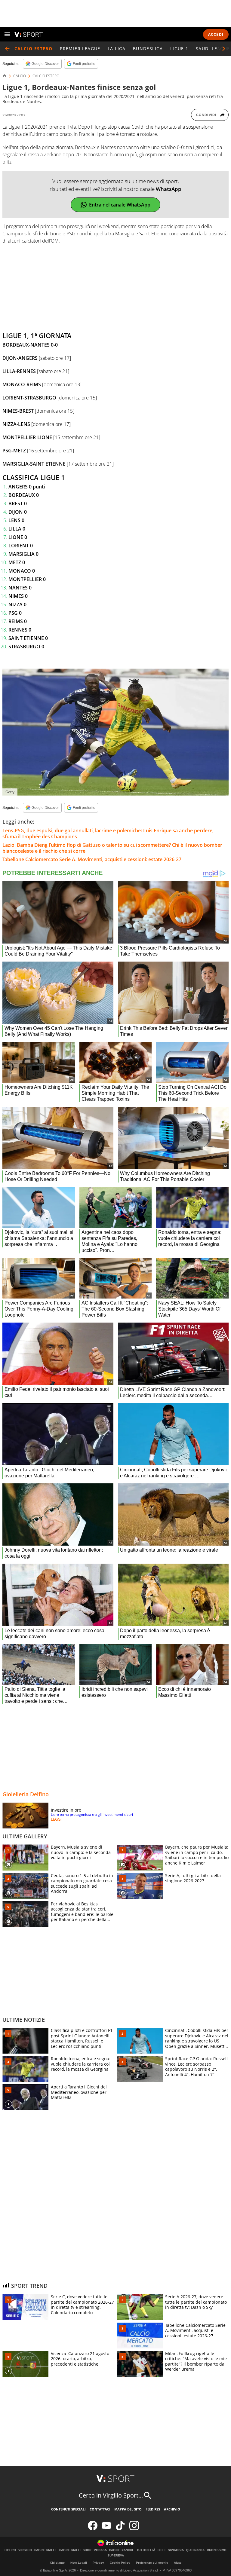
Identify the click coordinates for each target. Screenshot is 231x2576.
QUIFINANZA (195, 2550)
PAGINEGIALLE (46, 2550)
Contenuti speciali (68, 2509)
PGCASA (100, 2550)
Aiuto (178, 2563)
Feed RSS (153, 2509)
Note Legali (79, 2563)
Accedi (216, 34)
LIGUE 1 (179, 49)
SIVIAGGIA (176, 2550)
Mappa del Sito (128, 2509)
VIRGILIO (25, 2550)
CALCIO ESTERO (46, 76)
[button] (224, 49)
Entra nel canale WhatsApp (120, 205)
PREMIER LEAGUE (80, 49)
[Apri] (7, 34)
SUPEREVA (116, 2556)
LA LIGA (117, 49)
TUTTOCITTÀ (146, 2550)
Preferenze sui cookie (152, 2563)
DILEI (162, 2550)
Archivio (172, 2509)
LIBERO (10, 2550)
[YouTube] (106, 2529)
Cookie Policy (120, 2563)
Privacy (98, 2563)
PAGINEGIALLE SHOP (75, 2550)
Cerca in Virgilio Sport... (111, 2495)
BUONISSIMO (217, 2550)
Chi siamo (57, 2563)
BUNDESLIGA (148, 49)
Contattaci (100, 2509)
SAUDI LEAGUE (213, 49)
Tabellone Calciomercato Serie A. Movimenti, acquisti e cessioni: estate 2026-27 (92, 859)
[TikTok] (120, 2529)
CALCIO (20, 76)
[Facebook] (93, 2529)
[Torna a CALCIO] (7, 49)
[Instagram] (134, 2529)
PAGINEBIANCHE (122, 2550)
